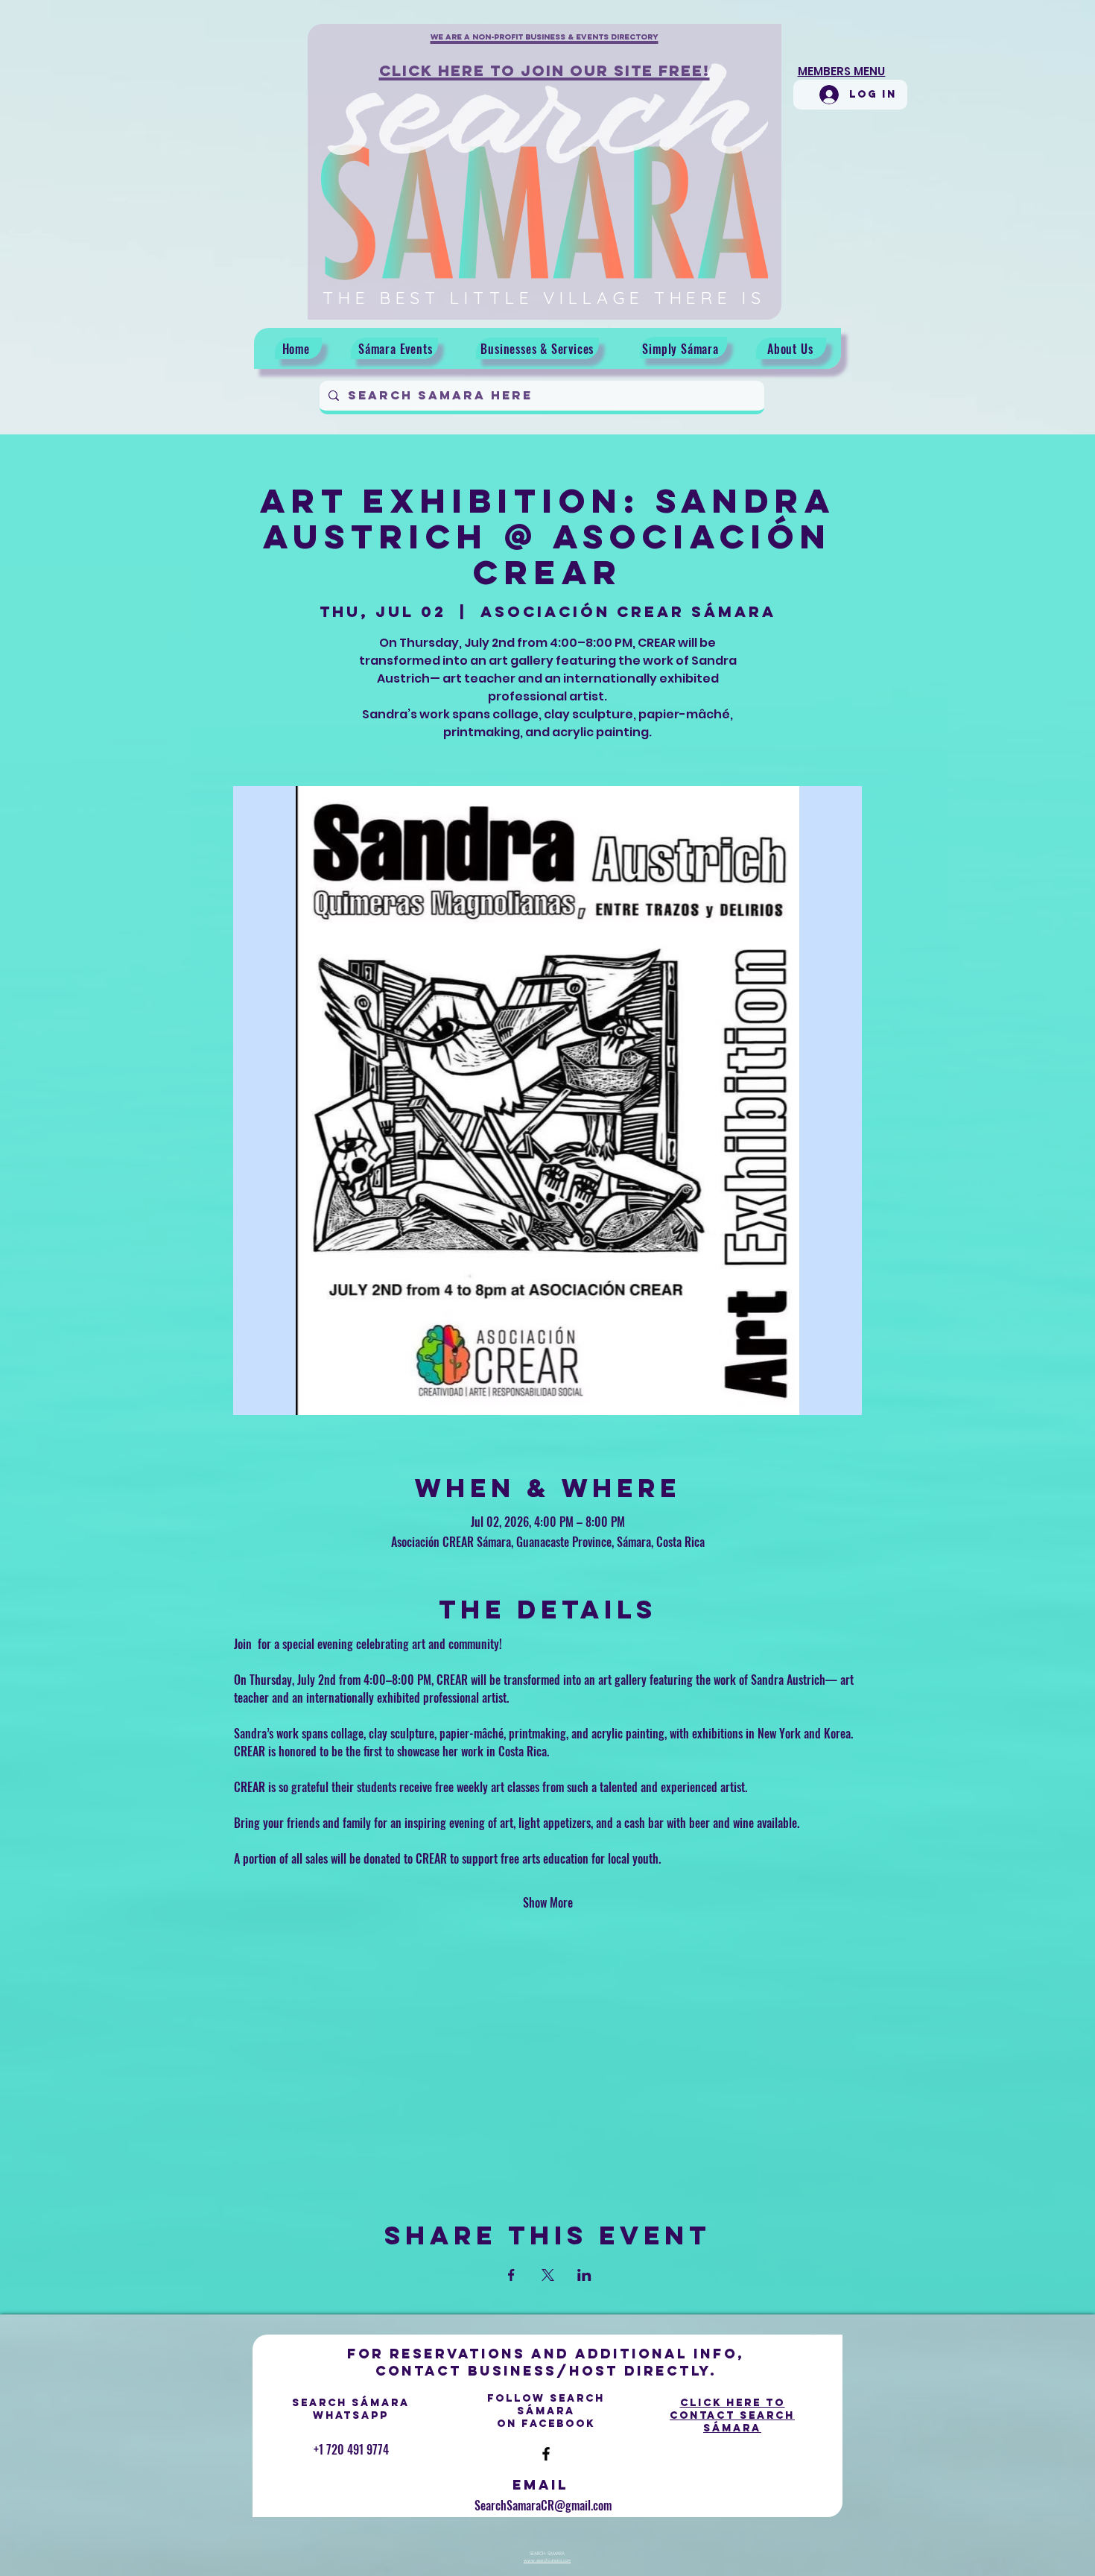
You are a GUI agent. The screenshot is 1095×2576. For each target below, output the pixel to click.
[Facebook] (546, 2454)
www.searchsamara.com (547, 2560)
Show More (548, 1902)
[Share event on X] (548, 2275)
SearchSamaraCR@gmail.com (543, 2505)
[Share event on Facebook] (511, 2275)
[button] (545, 45)
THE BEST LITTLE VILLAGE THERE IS (544, 298)
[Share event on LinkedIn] (584, 2275)
